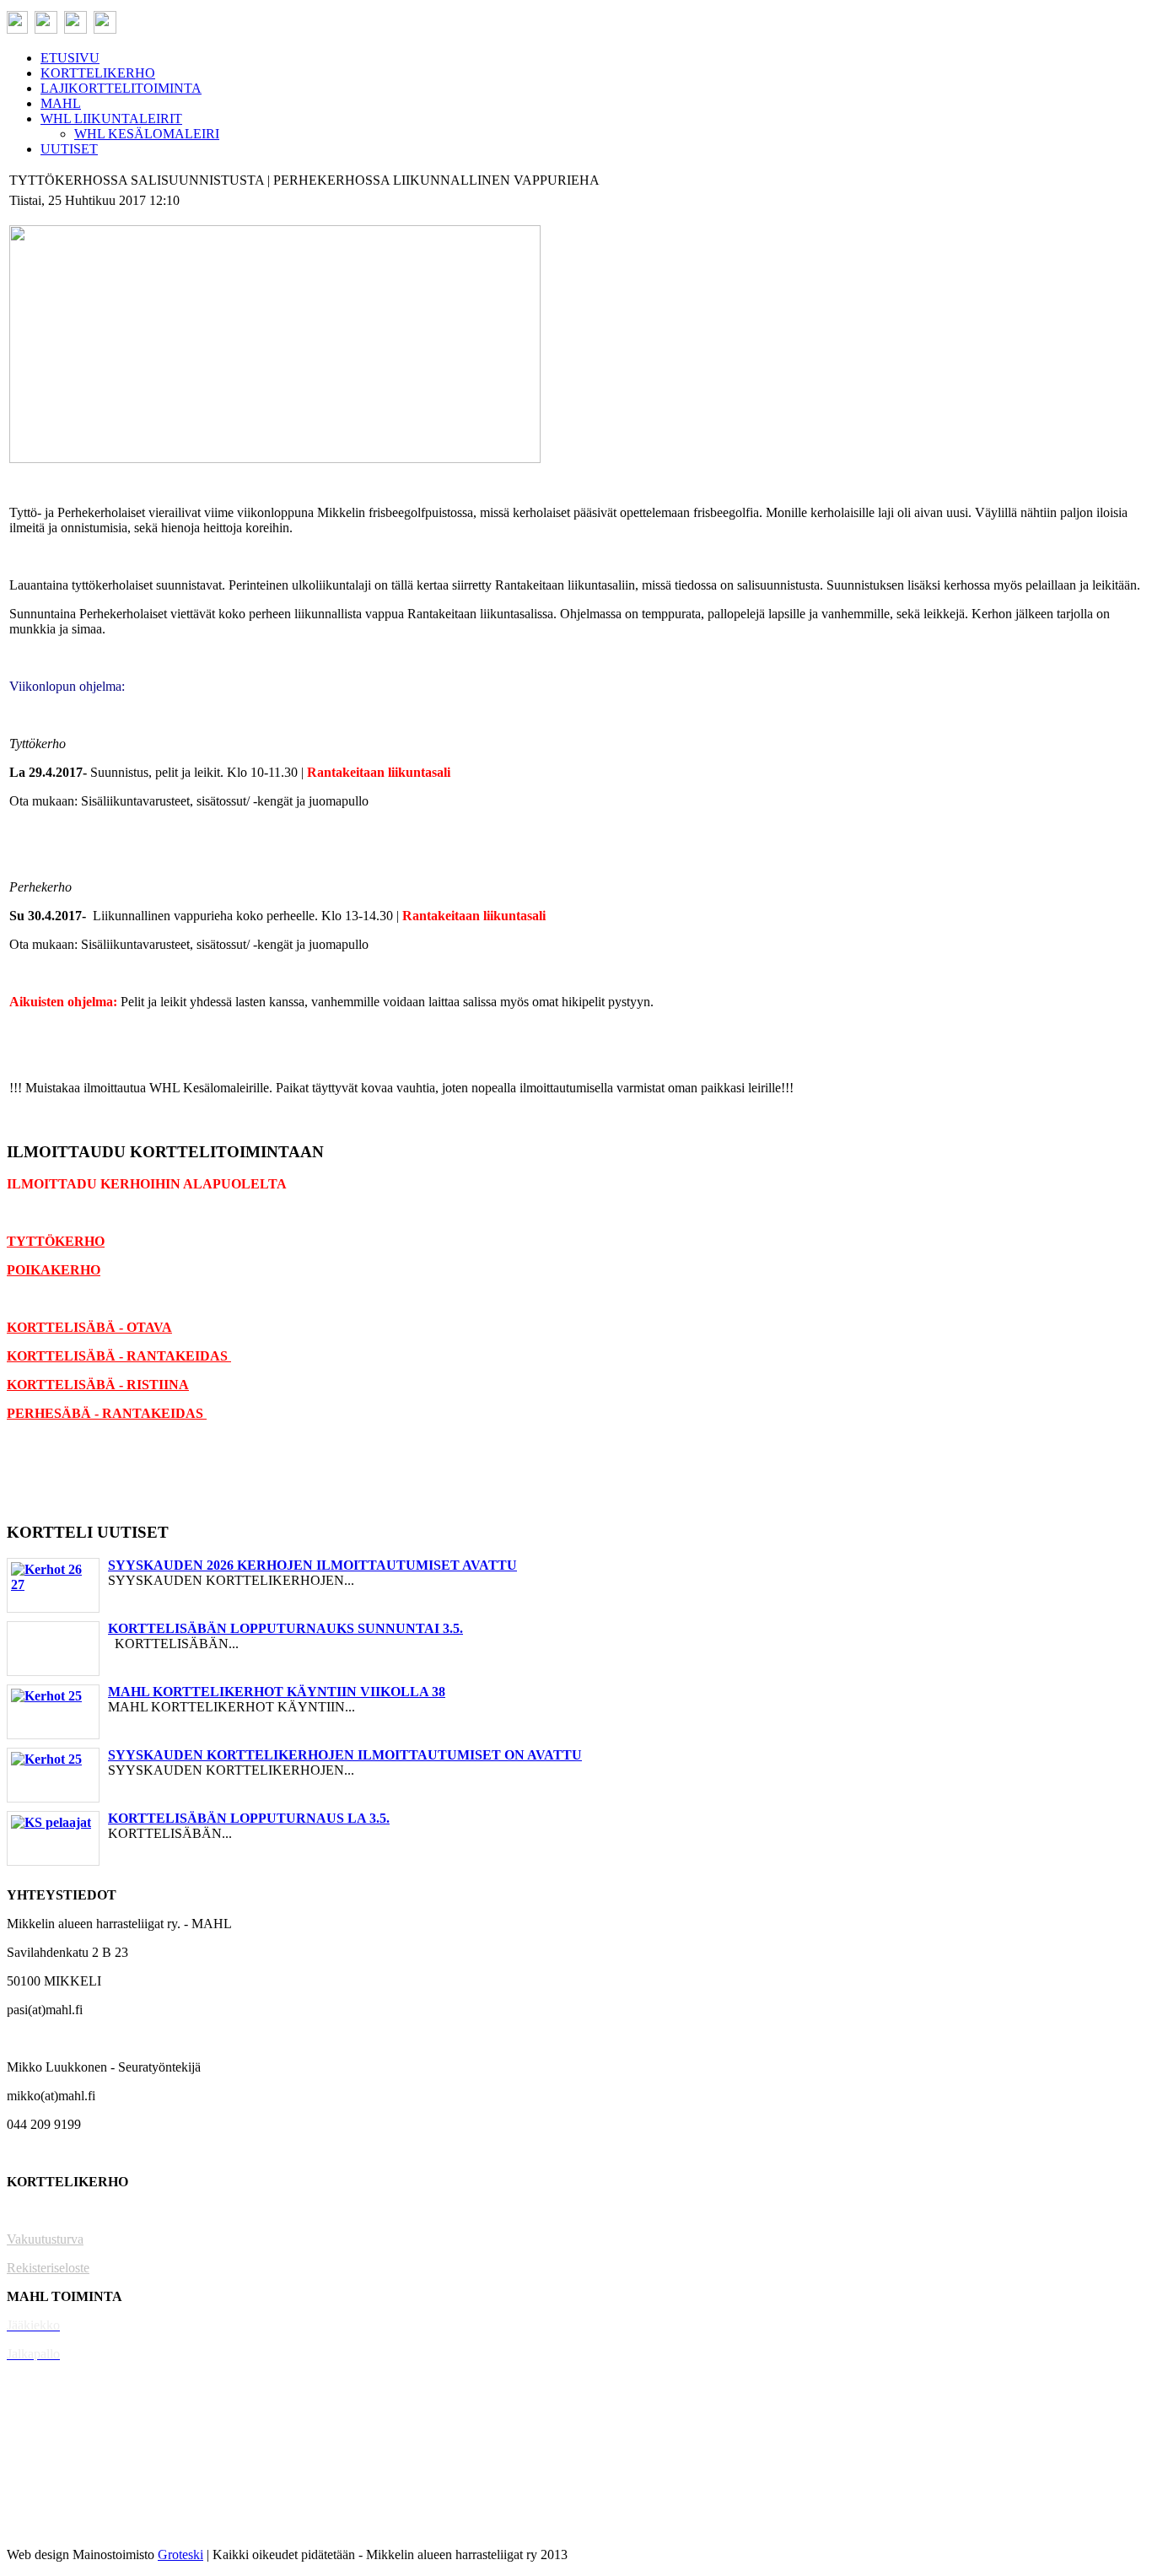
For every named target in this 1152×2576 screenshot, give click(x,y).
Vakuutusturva (45, 2239)
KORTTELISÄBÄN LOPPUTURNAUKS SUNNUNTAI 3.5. (285, 1628)
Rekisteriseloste (48, 2268)
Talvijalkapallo (46, 2440)
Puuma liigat (40, 2497)
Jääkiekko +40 (46, 2526)
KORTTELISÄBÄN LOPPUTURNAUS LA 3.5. (249, 1818)
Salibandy (33, 2382)
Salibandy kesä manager (71, 2411)
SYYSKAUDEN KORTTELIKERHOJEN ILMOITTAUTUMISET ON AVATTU (345, 1755)
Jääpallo (28, 2468)
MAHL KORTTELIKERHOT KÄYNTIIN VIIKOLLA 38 (277, 1692)
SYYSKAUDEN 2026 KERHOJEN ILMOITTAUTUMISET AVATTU (312, 1565)
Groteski (180, 2554)
